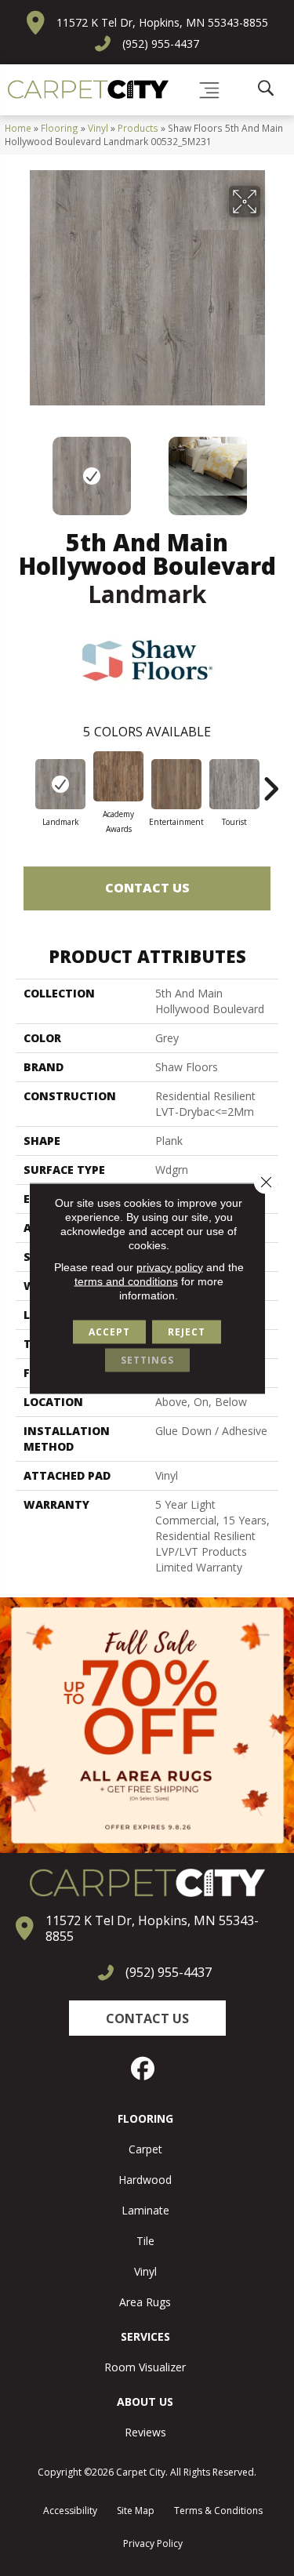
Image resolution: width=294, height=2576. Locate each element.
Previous (24, 468)
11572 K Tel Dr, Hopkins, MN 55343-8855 (162, 22)
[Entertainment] (176, 784)
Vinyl (98, 128)
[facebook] (143, 2069)
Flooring (60, 128)
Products (138, 128)
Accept (109, 1331)
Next (270, 468)
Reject (187, 1331)
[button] (147, 2018)
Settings (147, 1359)
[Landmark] (60, 784)
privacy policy (170, 1266)
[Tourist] (234, 784)
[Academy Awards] (118, 776)
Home (18, 128)
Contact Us (147, 888)
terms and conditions (126, 1281)
